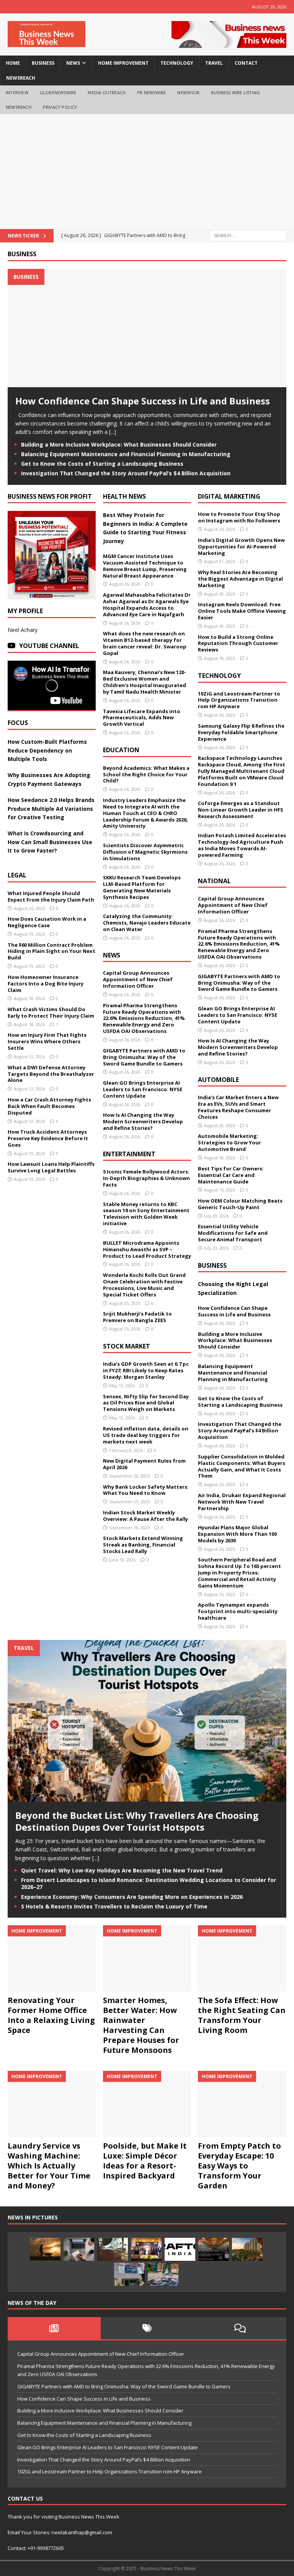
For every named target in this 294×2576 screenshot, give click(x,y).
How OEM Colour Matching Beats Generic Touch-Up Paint (240, 1204)
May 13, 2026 (122, 1385)
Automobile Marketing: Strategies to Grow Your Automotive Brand (229, 1142)
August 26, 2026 (29, 908)
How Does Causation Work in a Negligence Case (47, 922)
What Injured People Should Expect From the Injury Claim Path (51, 896)
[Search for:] (248, 235)
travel (214, 63)
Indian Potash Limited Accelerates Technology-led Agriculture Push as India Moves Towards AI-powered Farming (242, 845)
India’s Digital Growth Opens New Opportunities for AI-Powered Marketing (241, 547)
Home (13, 63)
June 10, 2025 (122, 1560)
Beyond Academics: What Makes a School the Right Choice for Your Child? (146, 774)
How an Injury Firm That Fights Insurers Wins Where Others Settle (47, 1041)
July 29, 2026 (216, 1216)
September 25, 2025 (129, 1502)
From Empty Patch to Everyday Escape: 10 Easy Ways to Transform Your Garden (239, 2166)
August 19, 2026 (29, 934)
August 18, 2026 (29, 998)
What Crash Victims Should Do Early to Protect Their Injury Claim (51, 1012)
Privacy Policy (60, 107)
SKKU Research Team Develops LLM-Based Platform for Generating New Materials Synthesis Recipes (142, 887)
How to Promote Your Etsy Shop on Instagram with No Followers (239, 517)
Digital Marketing (229, 496)
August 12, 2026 (29, 1056)
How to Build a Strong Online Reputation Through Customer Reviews (238, 643)
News (112, 955)
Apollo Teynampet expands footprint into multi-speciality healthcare (238, 1611)
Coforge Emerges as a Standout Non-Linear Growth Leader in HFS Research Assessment (241, 810)
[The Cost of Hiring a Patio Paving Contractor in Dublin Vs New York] (163, 2274)
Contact (246, 63)
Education (121, 750)
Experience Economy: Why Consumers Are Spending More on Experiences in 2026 (132, 1897)
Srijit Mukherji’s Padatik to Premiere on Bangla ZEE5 (137, 1317)
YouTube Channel (49, 646)
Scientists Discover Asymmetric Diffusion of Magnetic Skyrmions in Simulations (145, 852)
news (73, 63)
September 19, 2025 (129, 1528)
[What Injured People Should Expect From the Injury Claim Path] (113, 2249)
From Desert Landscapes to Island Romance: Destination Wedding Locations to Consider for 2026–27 (149, 1883)
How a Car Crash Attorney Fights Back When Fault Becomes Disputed (49, 1106)
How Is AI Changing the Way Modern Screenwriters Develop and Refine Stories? (143, 1121)
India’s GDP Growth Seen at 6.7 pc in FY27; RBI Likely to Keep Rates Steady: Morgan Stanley (146, 1370)
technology (177, 63)
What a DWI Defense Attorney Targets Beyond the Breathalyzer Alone (51, 1074)
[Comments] (240, 2328)
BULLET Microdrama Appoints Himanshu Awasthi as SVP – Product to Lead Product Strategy (147, 1249)
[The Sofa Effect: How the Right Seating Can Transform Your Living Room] (242, 1958)
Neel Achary (23, 630)
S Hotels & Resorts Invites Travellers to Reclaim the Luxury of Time (114, 1906)
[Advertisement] (147, 172)
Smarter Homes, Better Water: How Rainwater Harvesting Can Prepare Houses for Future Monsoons (141, 2025)
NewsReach (21, 78)
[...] (113, 432)
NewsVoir (188, 92)
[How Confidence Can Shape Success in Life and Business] (147, 383)
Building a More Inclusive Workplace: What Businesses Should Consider (119, 444)
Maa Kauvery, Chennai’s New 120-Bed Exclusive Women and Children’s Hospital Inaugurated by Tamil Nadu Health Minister (145, 682)
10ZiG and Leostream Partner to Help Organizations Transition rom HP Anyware (239, 700)
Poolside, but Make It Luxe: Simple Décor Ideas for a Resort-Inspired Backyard (145, 2161)
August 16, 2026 (220, 1190)
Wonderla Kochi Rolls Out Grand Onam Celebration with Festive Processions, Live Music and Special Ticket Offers (144, 1285)
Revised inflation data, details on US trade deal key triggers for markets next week (146, 1435)
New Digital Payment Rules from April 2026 (144, 1464)
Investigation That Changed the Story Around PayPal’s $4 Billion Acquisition (126, 473)
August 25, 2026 (125, 1303)
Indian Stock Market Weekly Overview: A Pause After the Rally (145, 1516)
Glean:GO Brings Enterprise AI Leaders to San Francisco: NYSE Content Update (143, 1089)
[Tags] (147, 2328)
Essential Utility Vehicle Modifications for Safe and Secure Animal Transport (233, 1233)
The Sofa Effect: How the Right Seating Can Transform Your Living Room (242, 2015)
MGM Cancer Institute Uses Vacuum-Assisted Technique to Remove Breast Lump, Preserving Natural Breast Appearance (145, 566)
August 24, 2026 (220, 529)
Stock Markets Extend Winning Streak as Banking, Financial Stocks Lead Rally (143, 1545)
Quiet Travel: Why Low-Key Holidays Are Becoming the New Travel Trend (122, 1870)
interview (17, 92)
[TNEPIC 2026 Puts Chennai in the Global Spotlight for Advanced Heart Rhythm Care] (146, 2249)
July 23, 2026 (216, 1248)
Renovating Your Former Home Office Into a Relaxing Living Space (51, 2015)
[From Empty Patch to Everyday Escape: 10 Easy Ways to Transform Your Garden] (242, 2104)
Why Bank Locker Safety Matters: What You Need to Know (146, 1490)
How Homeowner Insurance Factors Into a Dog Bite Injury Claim (46, 984)
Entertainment (129, 1154)
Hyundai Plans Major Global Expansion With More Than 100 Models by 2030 (237, 1534)
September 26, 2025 (129, 1476)
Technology (219, 676)
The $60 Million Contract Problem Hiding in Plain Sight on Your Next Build (51, 951)
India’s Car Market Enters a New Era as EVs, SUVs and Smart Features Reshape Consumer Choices (238, 1107)
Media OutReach (107, 92)
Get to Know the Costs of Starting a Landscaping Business (102, 464)
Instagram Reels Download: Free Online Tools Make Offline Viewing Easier (242, 611)
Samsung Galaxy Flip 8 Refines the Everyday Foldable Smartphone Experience (241, 732)
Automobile (218, 1080)
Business (22, 254)
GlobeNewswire (58, 92)
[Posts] (54, 2328)
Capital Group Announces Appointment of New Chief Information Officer (138, 979)
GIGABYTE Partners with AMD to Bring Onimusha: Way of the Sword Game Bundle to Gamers (144, 1057)
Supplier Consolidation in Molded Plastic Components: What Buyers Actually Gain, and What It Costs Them (242, 1466)
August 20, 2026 (220, 594)
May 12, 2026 (122, 1418)
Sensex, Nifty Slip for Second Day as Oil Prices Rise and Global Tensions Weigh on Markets (146, 1403)
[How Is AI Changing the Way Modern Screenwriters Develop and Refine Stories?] (79, 2249)
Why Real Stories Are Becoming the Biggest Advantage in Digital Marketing (240, 579)
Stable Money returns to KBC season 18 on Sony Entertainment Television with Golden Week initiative (146, 1214)
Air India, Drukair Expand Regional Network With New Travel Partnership (242, 1502)
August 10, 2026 (29, 1153)
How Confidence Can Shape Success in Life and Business (143, 401)
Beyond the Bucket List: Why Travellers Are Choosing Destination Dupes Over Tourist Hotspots (137, 1821)
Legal (17, 875)
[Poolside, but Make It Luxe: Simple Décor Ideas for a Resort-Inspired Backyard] (147, 2104)
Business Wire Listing (235, 92)
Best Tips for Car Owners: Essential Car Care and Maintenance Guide (231, 1175)
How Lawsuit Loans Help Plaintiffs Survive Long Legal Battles (51, 1167)
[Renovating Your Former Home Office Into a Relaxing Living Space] (52, 1958)
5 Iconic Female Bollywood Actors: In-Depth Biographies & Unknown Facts (146, 1178)
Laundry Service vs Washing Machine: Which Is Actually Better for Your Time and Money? (49, 2166)
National (214, 881)
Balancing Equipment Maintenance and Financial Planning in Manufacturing (126, 454)
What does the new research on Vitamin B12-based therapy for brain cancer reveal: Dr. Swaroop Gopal (145, 643)
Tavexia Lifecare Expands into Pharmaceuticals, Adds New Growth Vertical (142, 718)
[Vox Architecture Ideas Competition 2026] (214, 2249)
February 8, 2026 (126, 1450)
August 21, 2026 (220, 561)
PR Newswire (151, 92)
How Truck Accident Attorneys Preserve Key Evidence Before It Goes (48, 1138)
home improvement (123, 63)
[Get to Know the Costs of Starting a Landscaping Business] (45, 2249)
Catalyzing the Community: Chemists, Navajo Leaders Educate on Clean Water (147, 923)
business (43, 63)
